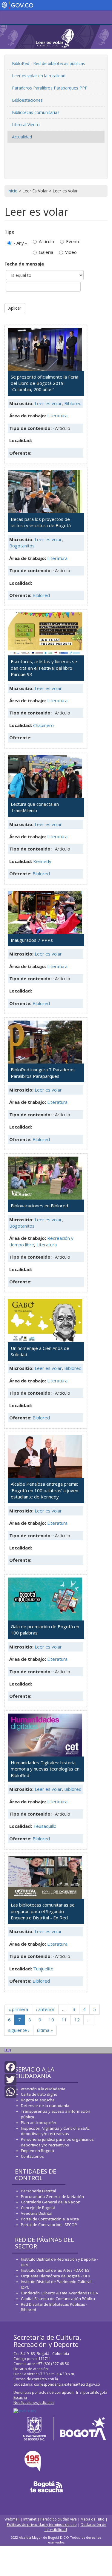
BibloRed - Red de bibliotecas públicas (49, 63)
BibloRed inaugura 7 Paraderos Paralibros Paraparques (43, 1073)
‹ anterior (45, 2009)
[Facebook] (10, 2067)
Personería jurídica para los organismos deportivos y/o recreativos (57, 2142)
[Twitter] (10, 2079)
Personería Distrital (38, 2191)
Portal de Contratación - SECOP (49, 2225)
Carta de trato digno (39, 2094)
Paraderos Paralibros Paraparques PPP (50, 88)
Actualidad (22, 137)
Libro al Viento (26, 125)
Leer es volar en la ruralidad (39, 76)
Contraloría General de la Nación (51, 2202)
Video (71, 252)
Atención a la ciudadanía (43, 2089)
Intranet (30, 2519)
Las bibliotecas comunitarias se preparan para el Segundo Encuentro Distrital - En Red (43, 1911)
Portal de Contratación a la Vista (50, 2219)
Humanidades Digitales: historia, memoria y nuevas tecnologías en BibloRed (45, 1769)
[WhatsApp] (10, 2091)
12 (77, 2020)
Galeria (46, 252)
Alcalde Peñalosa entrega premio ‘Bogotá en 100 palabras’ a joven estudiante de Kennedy (45, 1490)
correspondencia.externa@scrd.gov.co (67, 2384)
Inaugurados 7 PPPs (32, 940)
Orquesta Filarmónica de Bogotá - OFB (56, 2276)
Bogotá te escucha (38, 2100)
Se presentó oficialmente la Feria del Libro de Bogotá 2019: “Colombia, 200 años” (45, 383)
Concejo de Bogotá (38, 2208)
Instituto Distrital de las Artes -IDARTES (56, 2270)
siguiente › (19, 2030)
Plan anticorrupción (39, 2123)
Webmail (12, 2519)
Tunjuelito (43, 1969)
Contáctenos (32, 2156)
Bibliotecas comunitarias (36, 112)
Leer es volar (48, 403)
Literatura (57, 416)
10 (51, 2020)
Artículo (46, 241)
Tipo (10, 232)
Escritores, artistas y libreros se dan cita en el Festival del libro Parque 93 (44, 668)
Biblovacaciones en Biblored (39, 1206)
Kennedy (42, 861)
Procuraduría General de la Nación (52, 2197)
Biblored (73, 403)
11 (64, 2020)
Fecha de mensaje (24, 264)
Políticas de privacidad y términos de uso (42, 2525)
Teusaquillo (45, 1826)
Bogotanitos (22, 546)
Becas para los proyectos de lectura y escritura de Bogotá (41, 522)
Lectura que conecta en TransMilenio (35, 807)
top (8, 2050)
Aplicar (15, 308)
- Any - (20, 243)
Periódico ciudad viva (59, 2519)
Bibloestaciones (27, 100)
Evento (73, 241)
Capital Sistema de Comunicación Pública (58, 2299)
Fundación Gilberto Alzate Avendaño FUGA (59, 2293)
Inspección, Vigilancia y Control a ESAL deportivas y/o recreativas (55, 2131)
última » (45, 2030)
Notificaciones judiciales (34, 2403)
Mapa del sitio (93, 2519)
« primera (18, 2009)
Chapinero (43, 725)
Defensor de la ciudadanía (45, 2106)
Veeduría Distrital (37, 2213)
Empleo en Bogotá (37, 2151)
